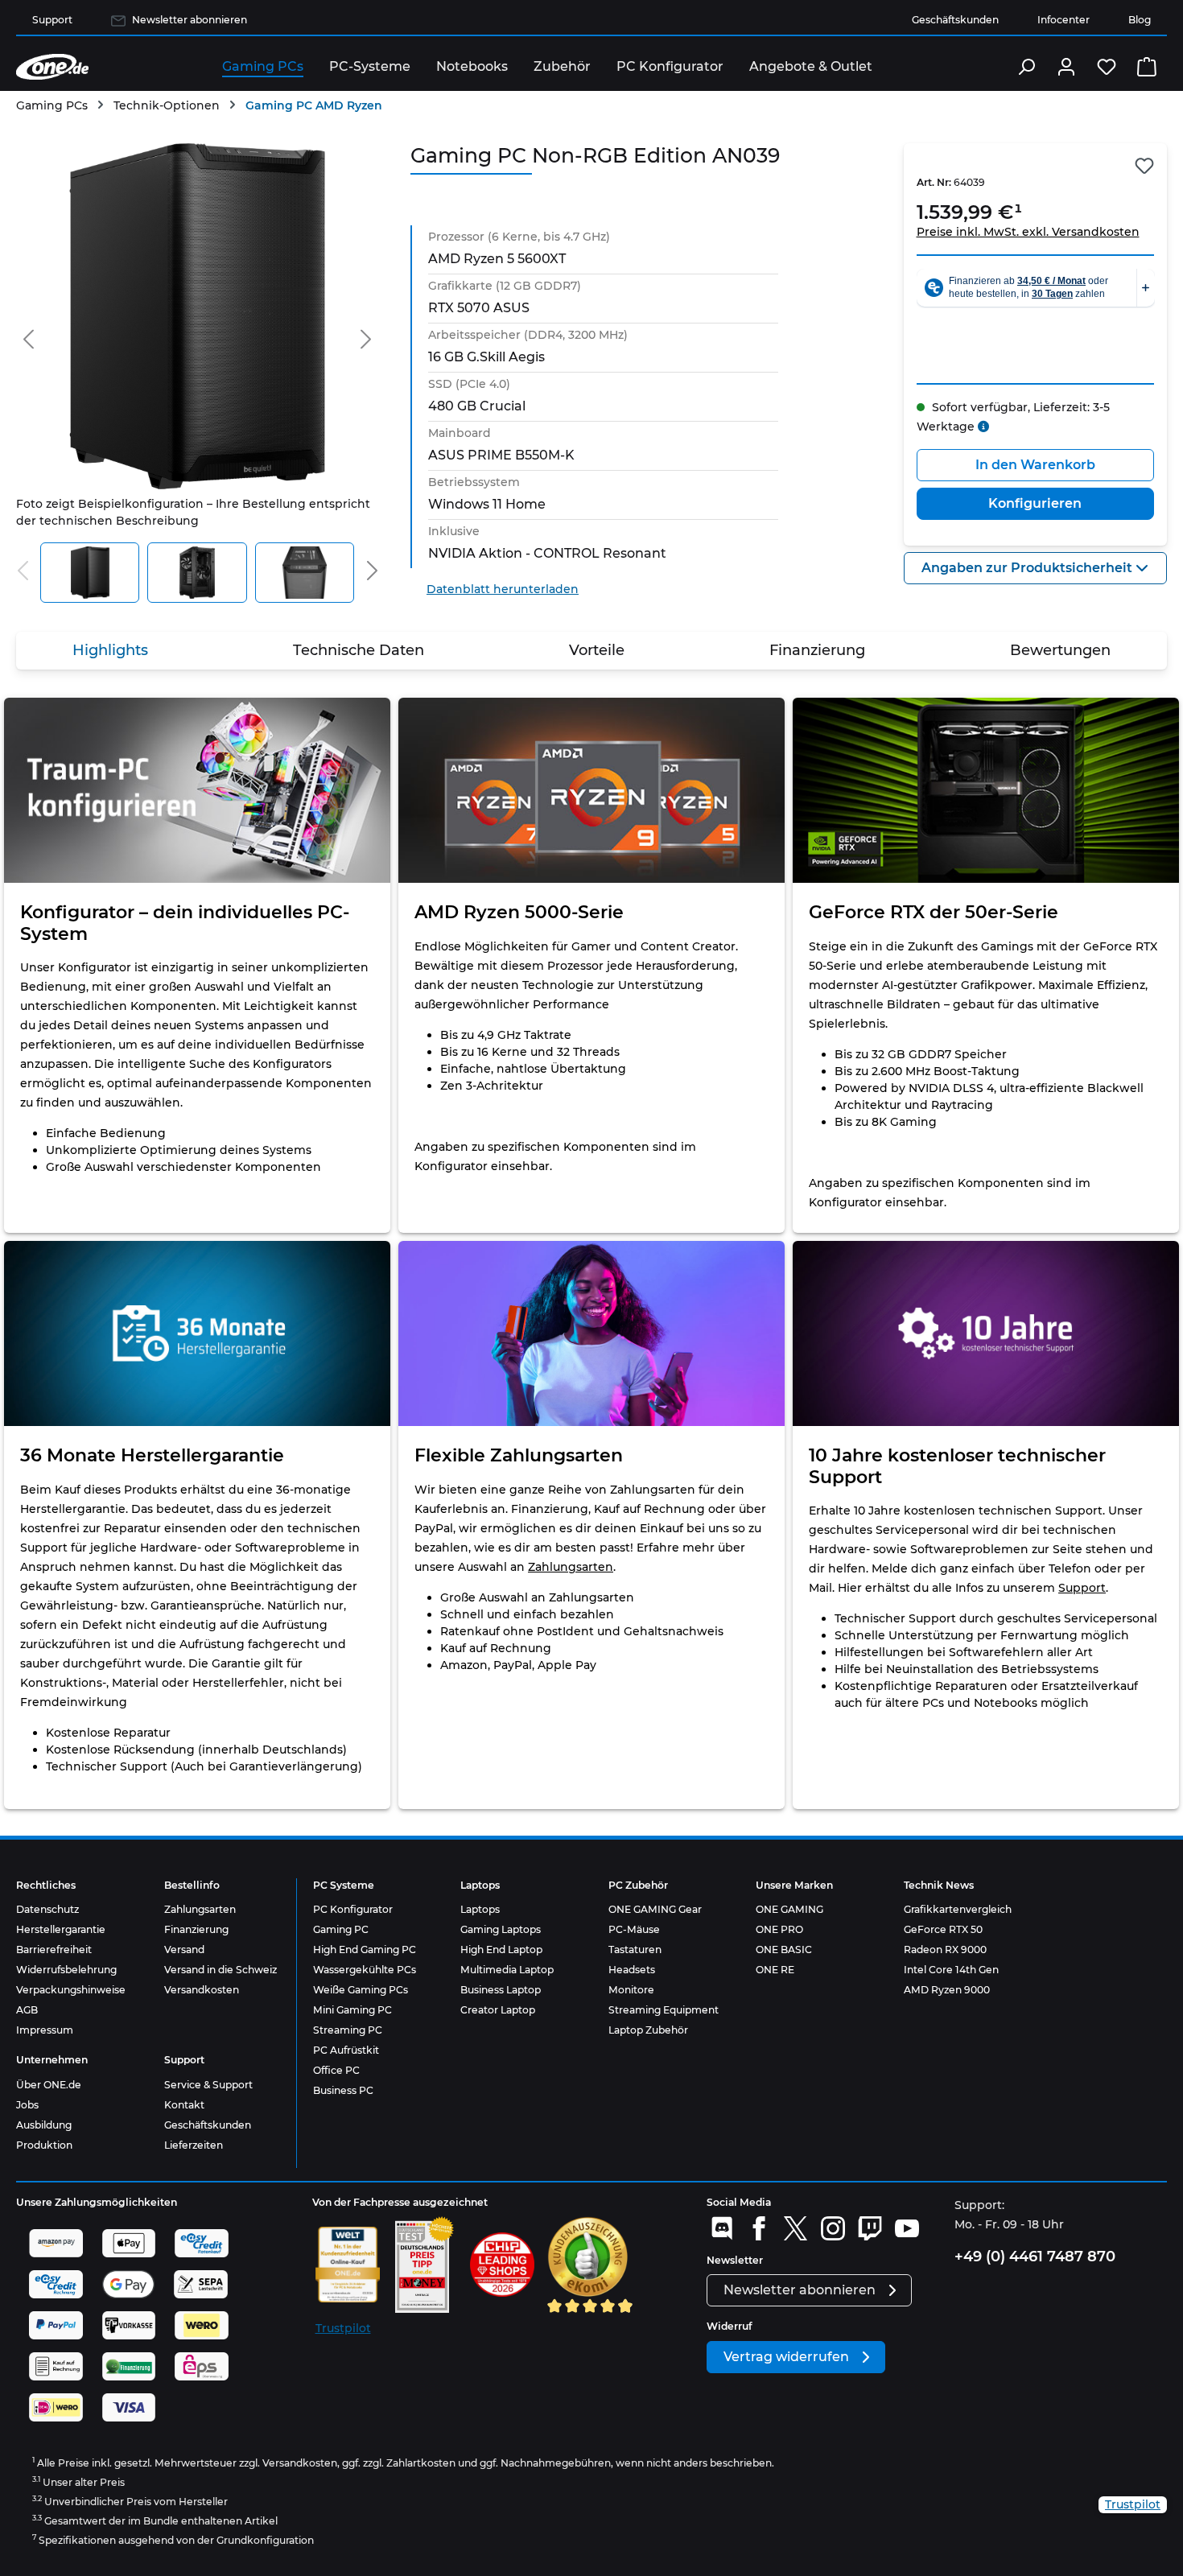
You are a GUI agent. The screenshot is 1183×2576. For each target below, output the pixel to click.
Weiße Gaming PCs (361, 1990)
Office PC (336, 2070)
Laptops (480, 1909)
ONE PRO (779, 1929)
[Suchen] (1026, 67)
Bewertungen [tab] (1060, 650)
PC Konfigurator (353, 1909)
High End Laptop (501, 1950)
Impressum (45, 2030)
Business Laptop (501, 1990)
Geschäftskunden (955, 20)
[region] (197, 373)
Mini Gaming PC (352, 2010)
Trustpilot (343, 2328)
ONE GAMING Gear (655, 1909)
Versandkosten (202, 1990)
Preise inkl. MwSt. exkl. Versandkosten (1028, 232)
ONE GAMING (789, 1909)
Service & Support (208, 2085)
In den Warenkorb (1035, 465)
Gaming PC (341, 1929)
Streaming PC (348, 2030)
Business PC (343, 2090)
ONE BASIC (784, 1950)
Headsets (632, 1970)
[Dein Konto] (1066, 67)
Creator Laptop (498, 2010)
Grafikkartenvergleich (958, 1909)
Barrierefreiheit (54, 1950)
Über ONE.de (49, 2085)
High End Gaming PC (365, 1950)
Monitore (631, 1990)
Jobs (27, 2105)
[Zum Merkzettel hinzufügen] (1144, 166)
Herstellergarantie (61, 1929)
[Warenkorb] (1147, 67)
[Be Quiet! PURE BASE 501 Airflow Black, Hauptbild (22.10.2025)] (197, 316)
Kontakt (184, 2105)
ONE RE (775, 1970)
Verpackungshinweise (71, 1990)
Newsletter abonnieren (190, 20)
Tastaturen (635, 1950)
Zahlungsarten (571, 1567)
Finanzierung (196, 1929)
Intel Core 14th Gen (951, 1970)
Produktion (44, 2145)
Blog (1140, 20)
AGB (27, 2010)
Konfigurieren (1035, 503)
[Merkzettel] (1107, 67)
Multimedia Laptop (507, 1970)
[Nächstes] (366, 336)
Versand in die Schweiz (221, 1970)
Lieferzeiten (194, 2145)
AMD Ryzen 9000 (947, 1990)
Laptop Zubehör (648, 2030)
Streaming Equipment (664, 2010)
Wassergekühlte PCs (365, 1970)
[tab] (110, 651)
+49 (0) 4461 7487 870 (1035, 2257)
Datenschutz (47, 1909)
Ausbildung (44, 2125)
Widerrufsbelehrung (66, 1970)
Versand (184, 1950)
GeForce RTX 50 (943, 1929)
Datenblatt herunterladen (503, 589)
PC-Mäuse (634, 1929)
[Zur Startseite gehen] (52, 67)
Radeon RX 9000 (945, 1950)
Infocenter (1063, 20)
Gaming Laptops (501, 1929)
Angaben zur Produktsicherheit (1028, 568)
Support (52, 20)
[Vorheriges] (28, 336)
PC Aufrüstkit (346, 2050)
